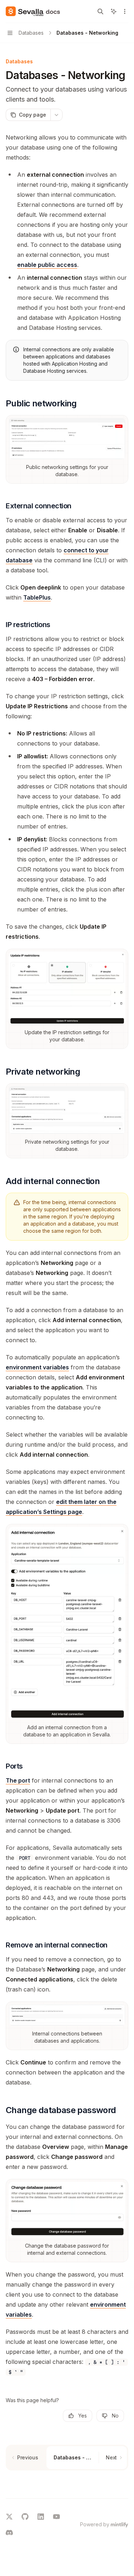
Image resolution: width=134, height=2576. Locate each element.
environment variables (37, 1367)
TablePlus (37, 597)
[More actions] (125, 11)
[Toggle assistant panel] (114, 11)
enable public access (47, 265)
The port (18, 1780)
